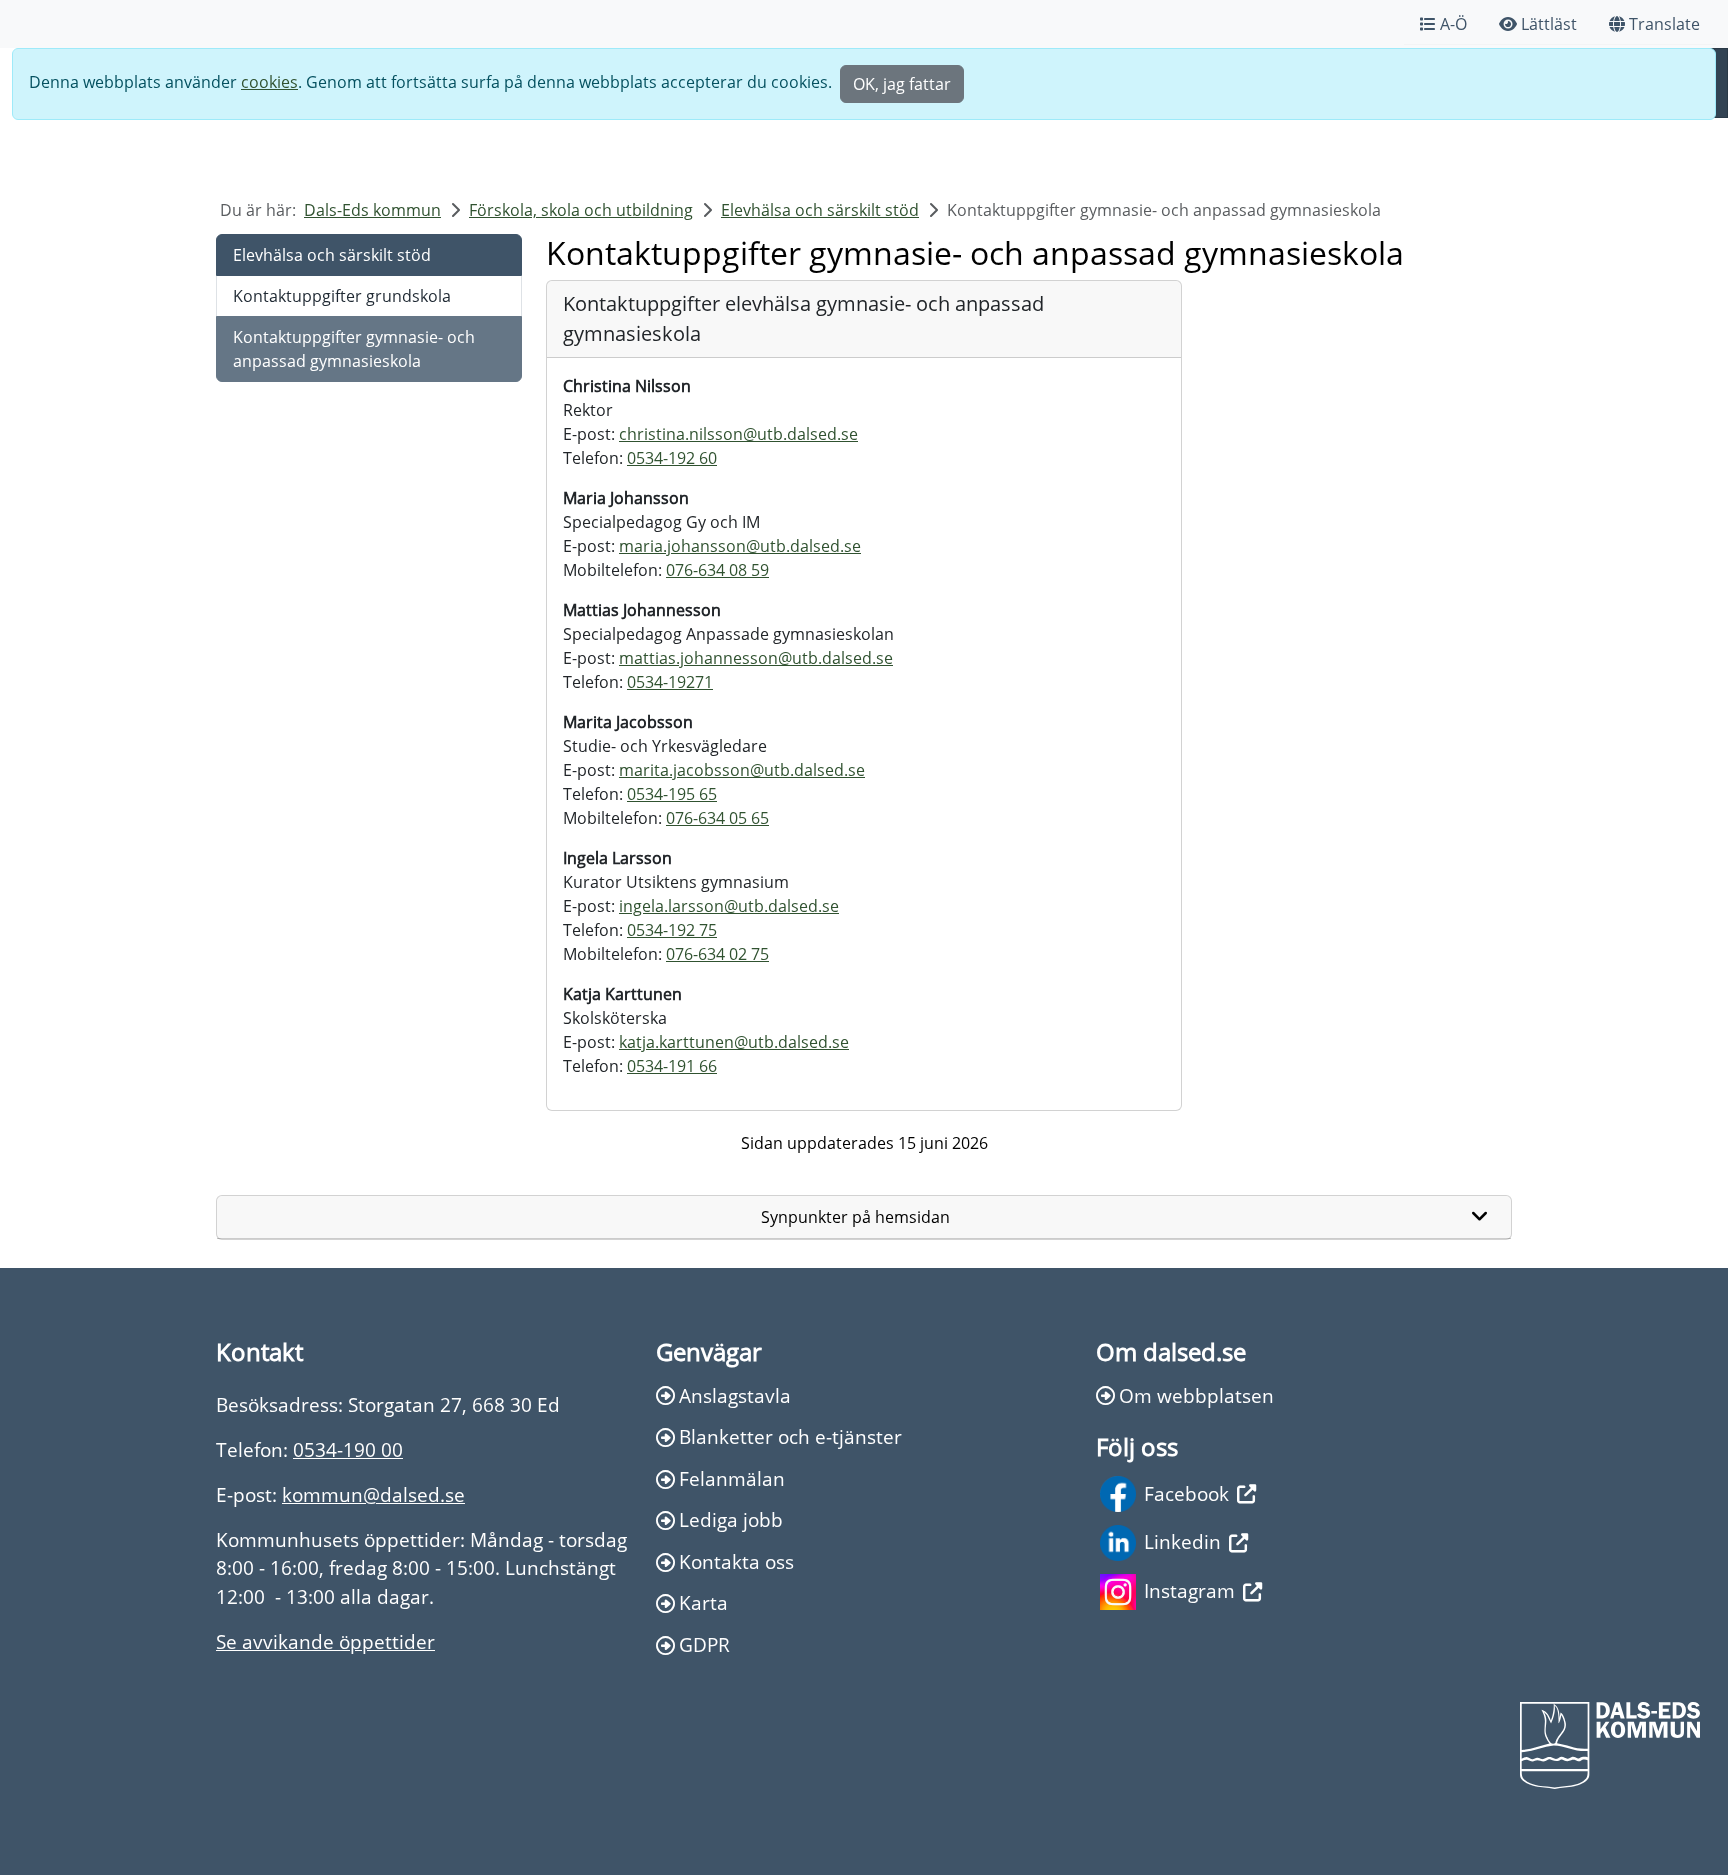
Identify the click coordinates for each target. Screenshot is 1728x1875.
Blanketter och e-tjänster (790, 1436)
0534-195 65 (672, 794)
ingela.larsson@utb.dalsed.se (729, 906)
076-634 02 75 (717, 954)
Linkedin (1182, 1541)
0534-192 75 (672, 930)
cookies (269, 82)
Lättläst (1549, 24)
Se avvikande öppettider (325, 1641)
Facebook (1186, 1493)
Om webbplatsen (1196, 1395)
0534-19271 (670, 682)
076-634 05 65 (717, 818)
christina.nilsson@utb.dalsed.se (738, 434)
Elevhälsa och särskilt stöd (820, 210)
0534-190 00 (348, 1449)
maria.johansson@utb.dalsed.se (740, 546)
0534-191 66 (672, 1066)
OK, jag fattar (902, 84)
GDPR (704, 1644)
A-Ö (1453, 24)
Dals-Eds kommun (372, 210)
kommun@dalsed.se (373, 1494)
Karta (703, 1602)
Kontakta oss (736, 1561)
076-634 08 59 (717, 570)
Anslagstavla (735, 1395)
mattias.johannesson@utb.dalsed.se (756, 658)
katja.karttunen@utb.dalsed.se (734, 1042)
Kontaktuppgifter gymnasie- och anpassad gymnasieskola (354, 349)
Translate (1664, 24)
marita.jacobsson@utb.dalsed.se (742, 770)
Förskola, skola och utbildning (581, 210)
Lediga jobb (731, 1519)
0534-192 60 (672, 458)
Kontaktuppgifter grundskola (342, 296)
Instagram (1189, 1590)
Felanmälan (732, 1478)
